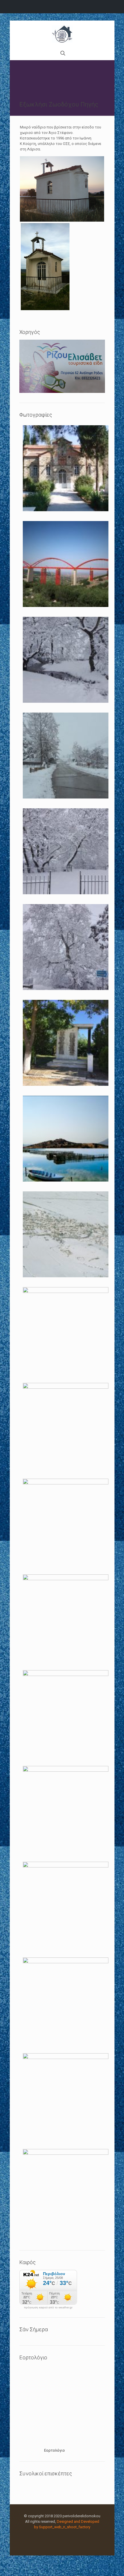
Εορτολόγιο (55, 2450)
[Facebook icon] (59, 2535)
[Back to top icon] (112, 2564)
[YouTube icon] (65, 2535)
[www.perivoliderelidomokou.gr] (62, 34)
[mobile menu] (107, 32)
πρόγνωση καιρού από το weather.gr (48, 2308)
